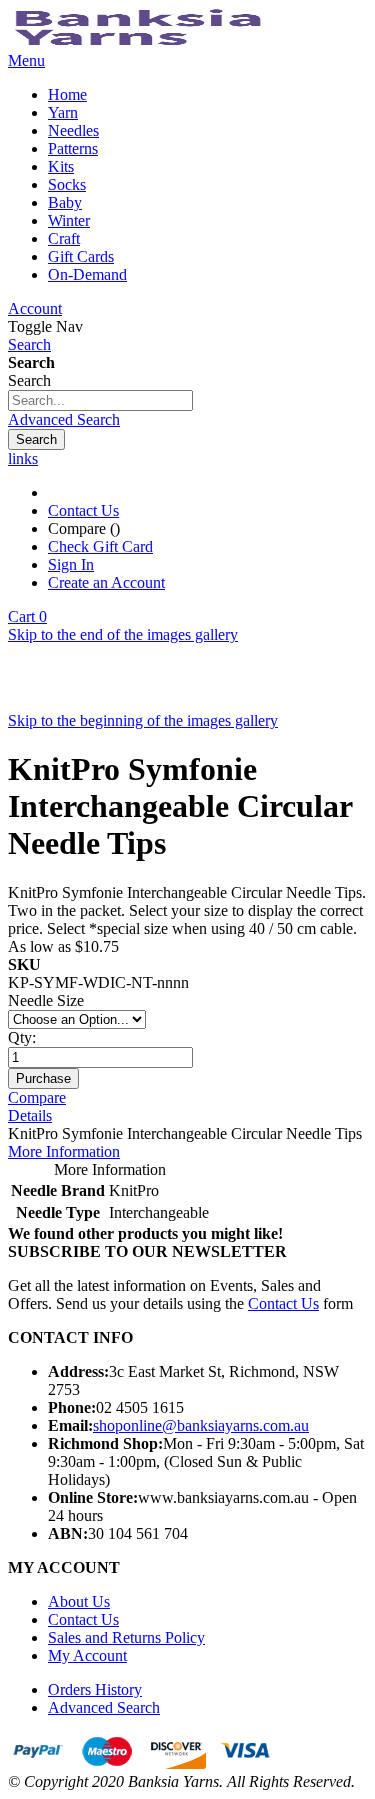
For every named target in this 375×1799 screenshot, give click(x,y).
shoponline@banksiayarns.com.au (201, 1425)
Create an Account (106, 582)
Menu (26, 60)
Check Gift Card (100, 546)
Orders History (95, 1689)
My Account (87, 1655)
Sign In (71, 564)
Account (35, 308)
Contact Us (83, 510)
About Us (79, 1601)
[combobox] (100, 400)
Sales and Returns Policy (126, 1637)
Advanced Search (64, 419)
